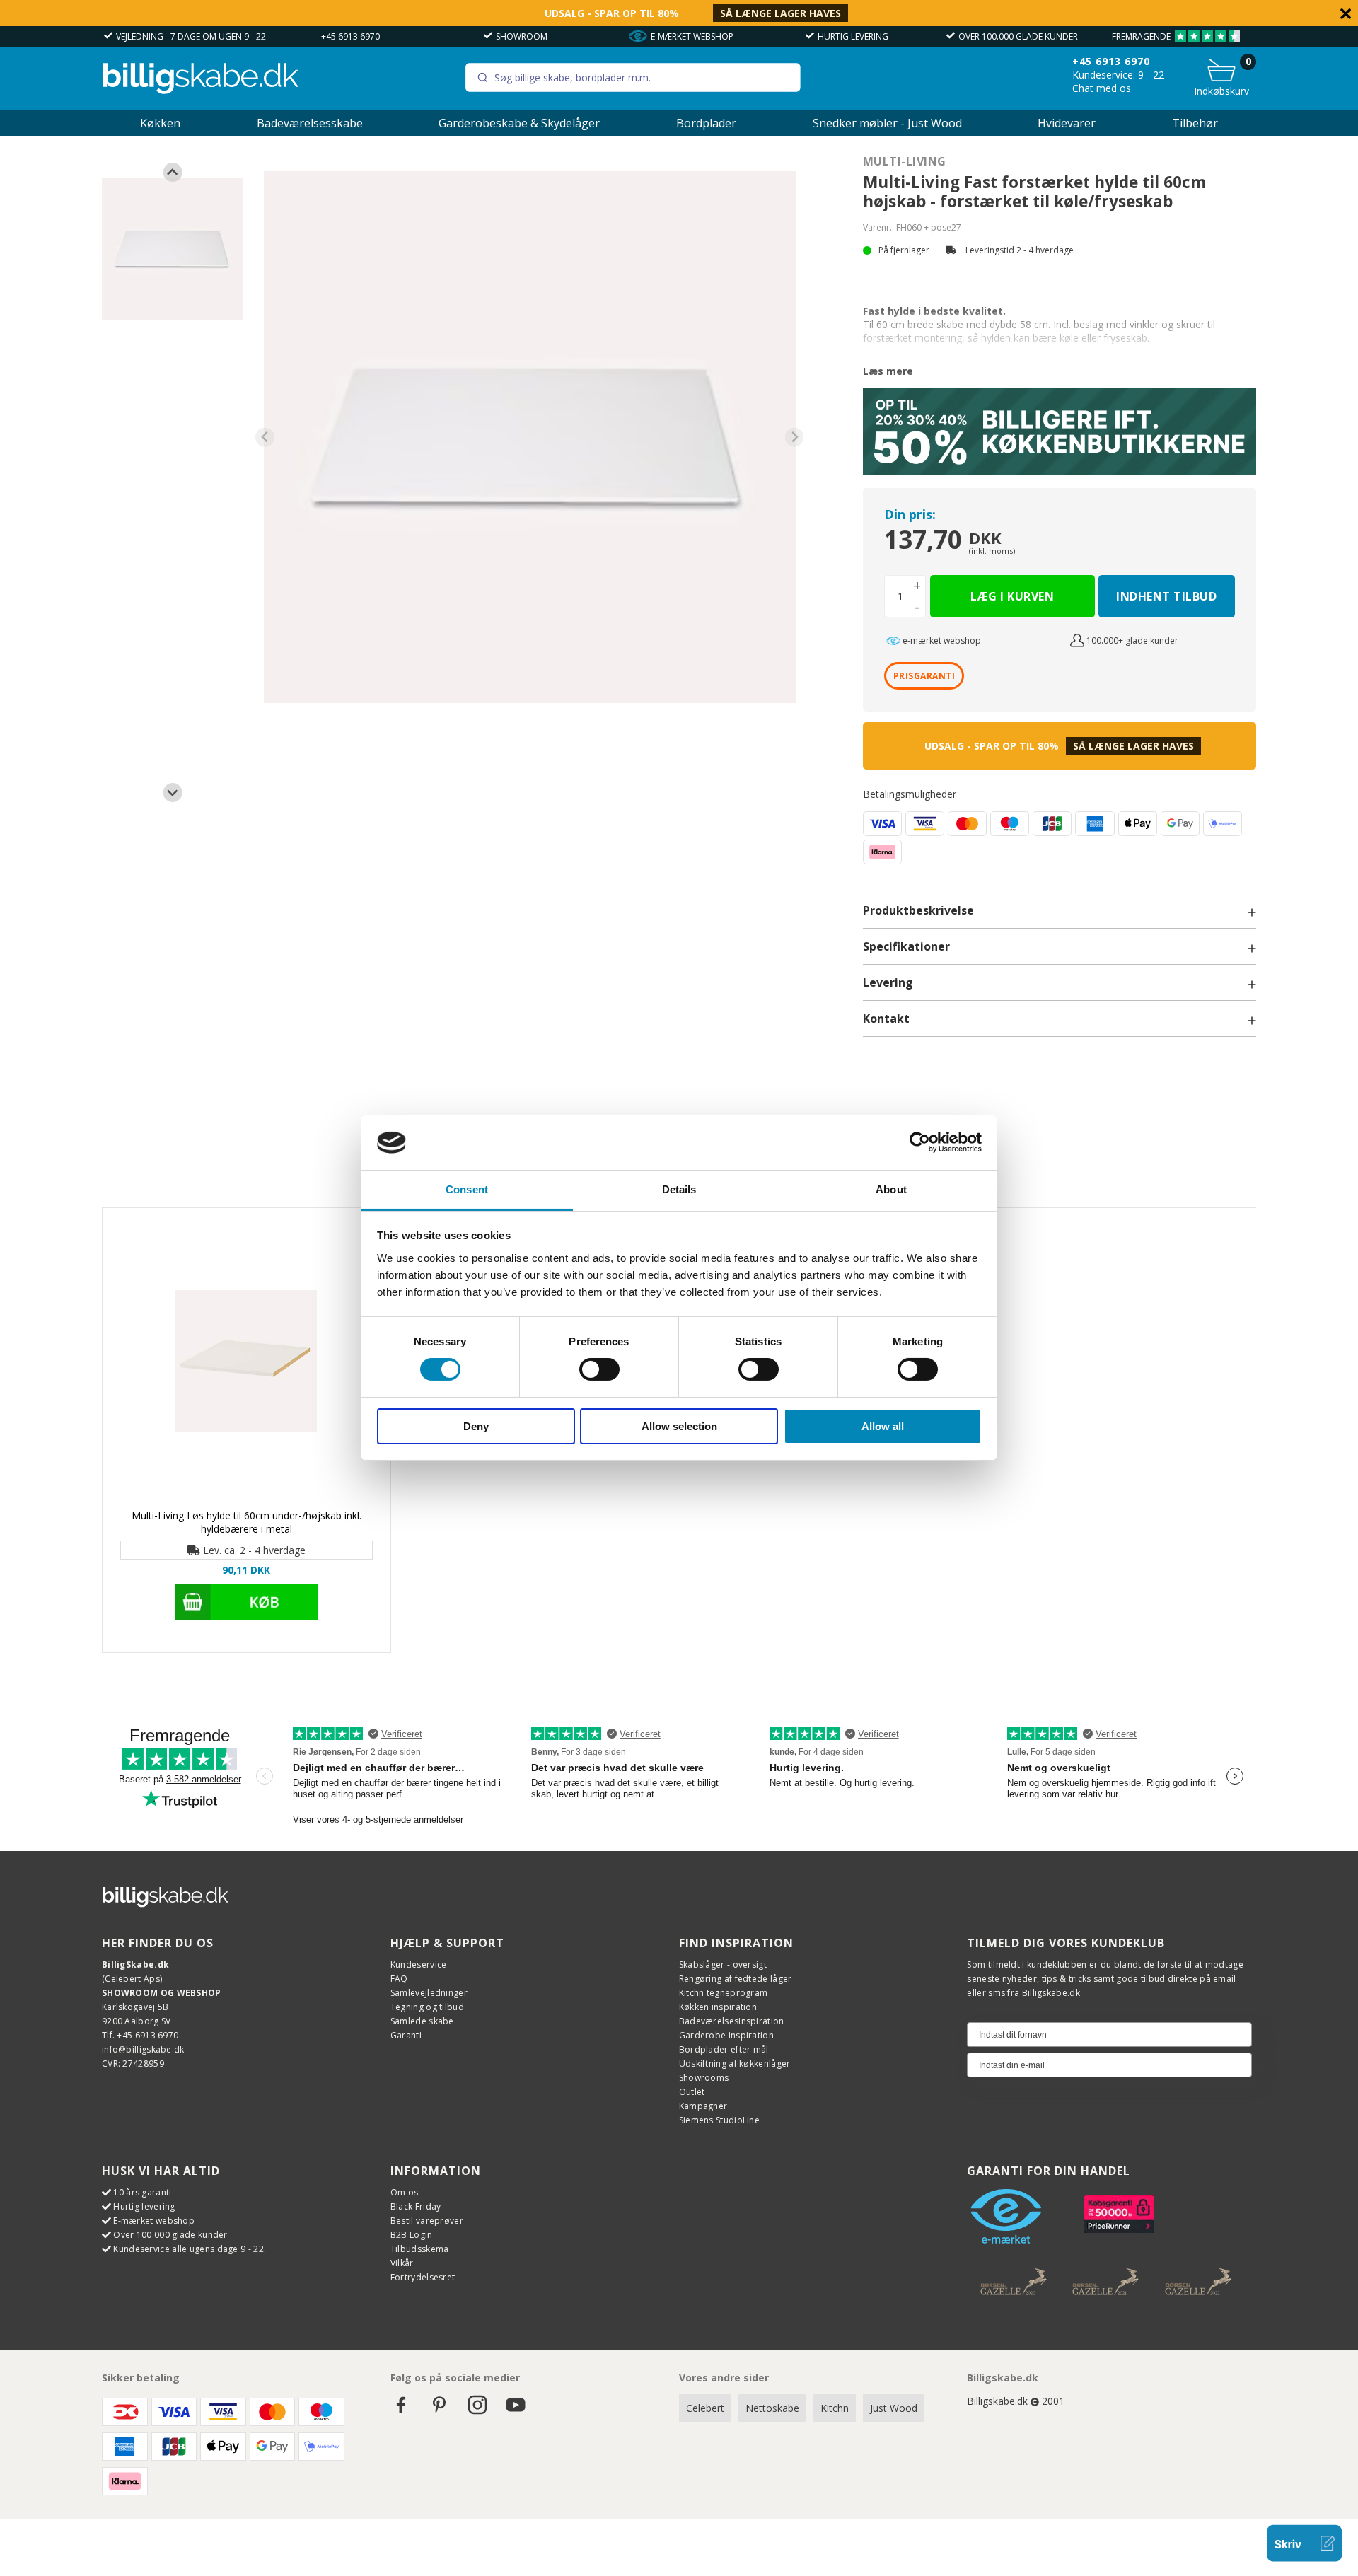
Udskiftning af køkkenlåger (735, 2064)
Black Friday (416, 2206)
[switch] (599, 1369)
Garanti (406, 2035)
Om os (405, 2192)
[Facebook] (401, 2412)
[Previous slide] (173, 172)
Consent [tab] (467, 1189)
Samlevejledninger (429, 1993)
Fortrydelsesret (423, 2277)
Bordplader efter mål (724, 2049)
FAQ (399, 1979)
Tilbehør (1195, 123)
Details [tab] (679, 1189)
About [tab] (891, 1189)
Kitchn (835, 2408)
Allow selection (679, 1426)
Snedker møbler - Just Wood (887, 123)
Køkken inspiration (718, 2007)
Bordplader (706, 123)
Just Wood (894, 2408)
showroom (522, 36)
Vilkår (402, 2263)
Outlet (692, 2092)
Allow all (883, 1426)
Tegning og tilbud (427, 2007)
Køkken (160, 123)
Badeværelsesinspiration (732, 2021)
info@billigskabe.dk (143, 2049)
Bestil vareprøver (427, 2221)
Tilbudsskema (420, 2249)
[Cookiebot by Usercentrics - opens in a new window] (920, 1142)
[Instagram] (477, 2412)
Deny (476, 1426)
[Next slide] (173, 793)
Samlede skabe (422, 2021)
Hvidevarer (1067, 123)
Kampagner (703, 2106)
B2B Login (412, 2235)
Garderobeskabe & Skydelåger (519, 123)
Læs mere (888, 371)
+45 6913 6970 (350, 36)
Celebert (705, 2408)
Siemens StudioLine (719, 2120)
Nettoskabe (772, 2408)
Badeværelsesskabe (310, 123)
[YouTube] (516, 2412)
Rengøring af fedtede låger (736, 1979)
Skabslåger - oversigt (723, 1965)
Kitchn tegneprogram (724, 1993)
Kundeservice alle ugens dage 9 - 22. (190, 2249)
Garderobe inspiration (726, 2035)
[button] (173, 249)
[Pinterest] (439, 2412)
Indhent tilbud (1166, 596)
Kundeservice (419, 1965)
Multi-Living (905, 161)
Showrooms (704, 2078)
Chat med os (1102, 88)
